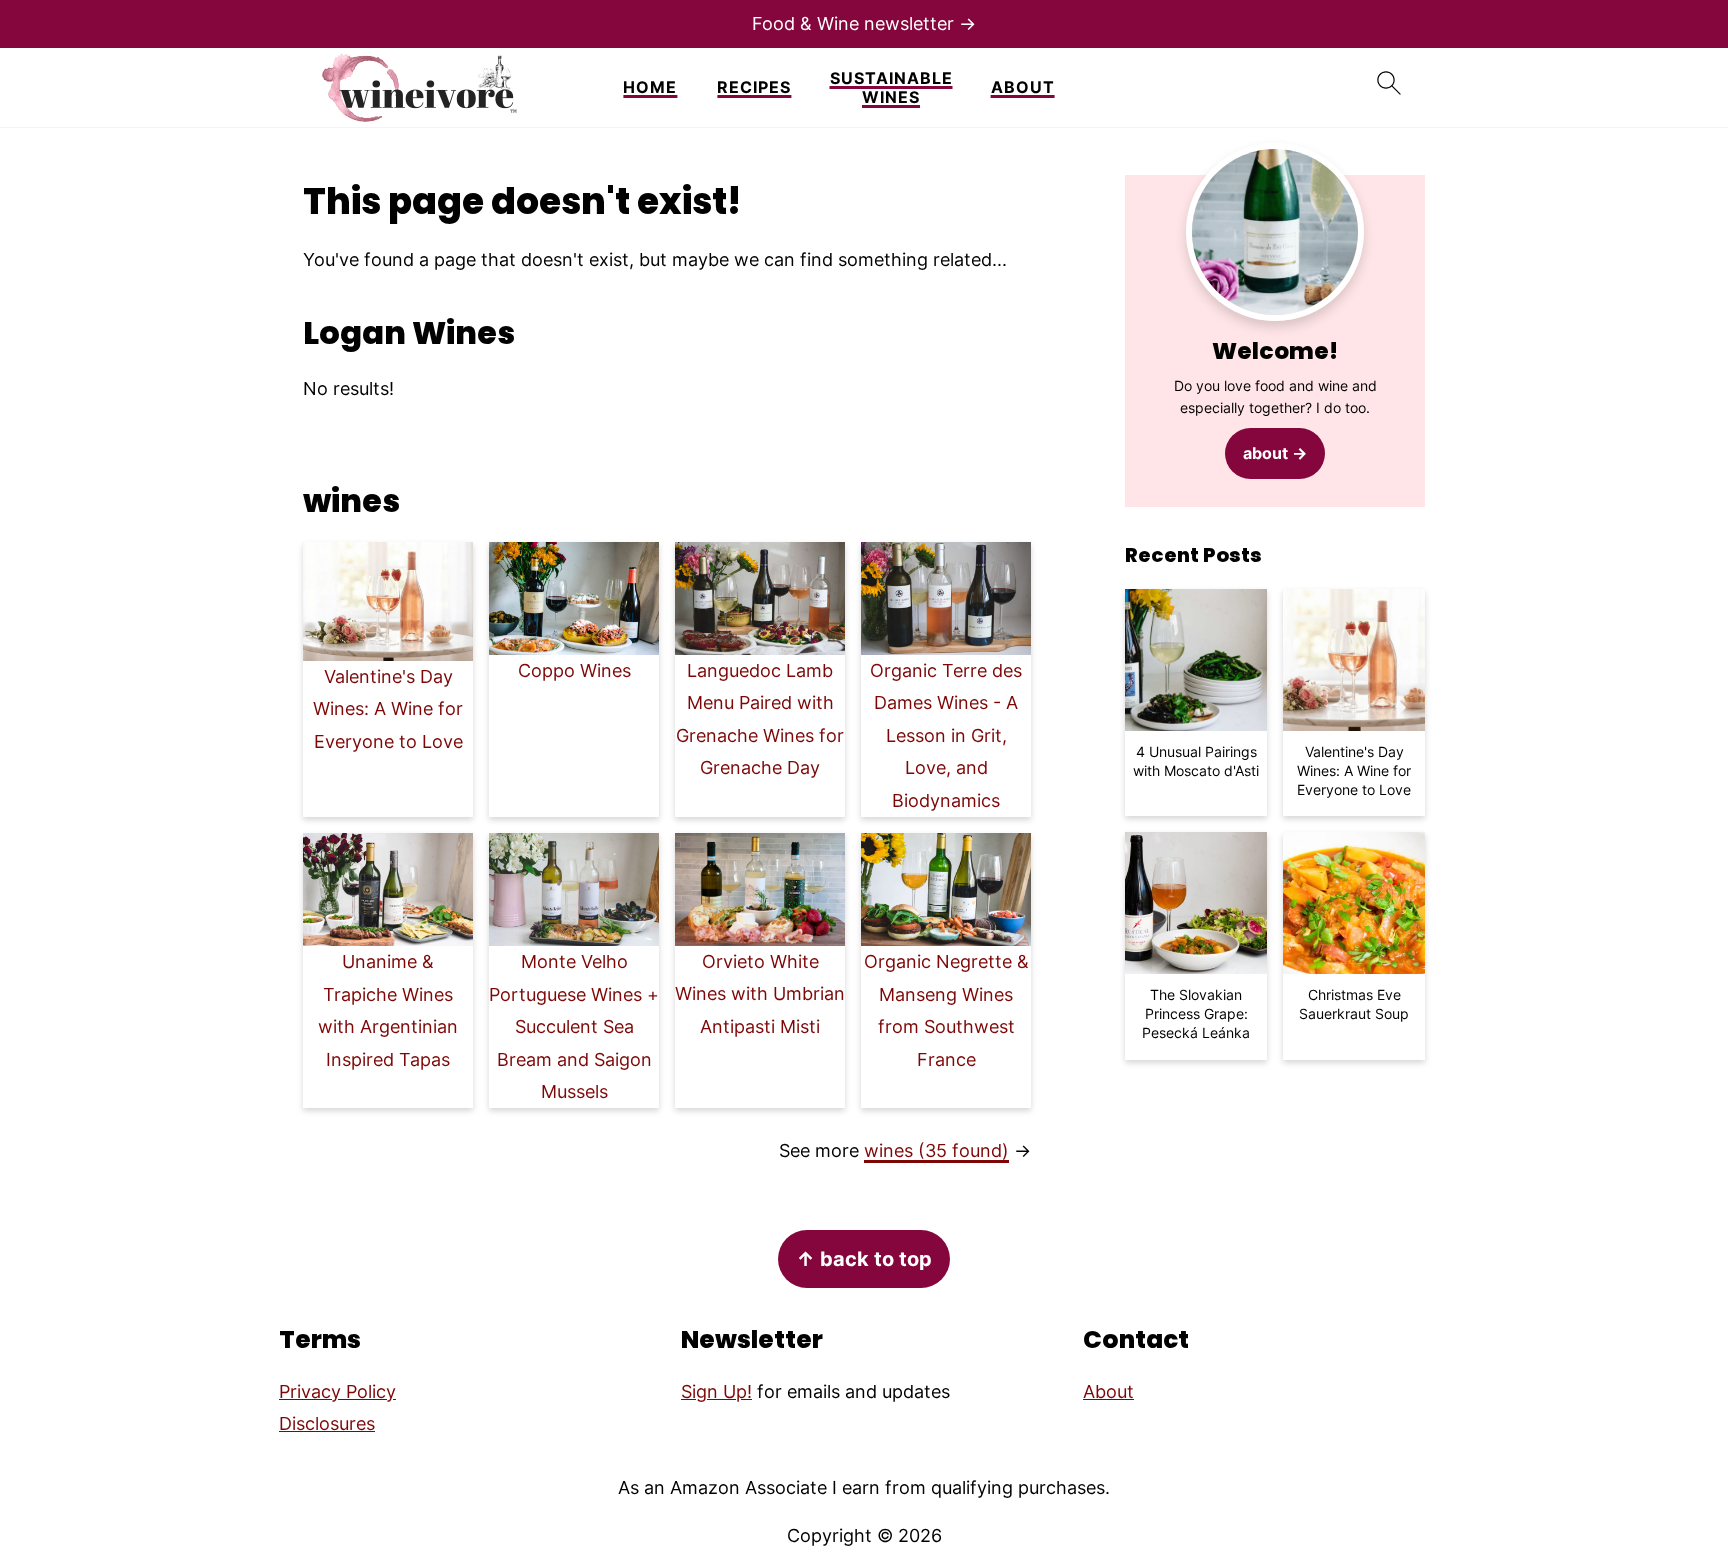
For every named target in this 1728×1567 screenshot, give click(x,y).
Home (650, 87)
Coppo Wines (574, 670)
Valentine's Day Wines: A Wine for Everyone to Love (388, 709)
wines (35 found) (936, 1150)
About (1023, 87)
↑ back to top (864, 1258)
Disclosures (327, 1423)
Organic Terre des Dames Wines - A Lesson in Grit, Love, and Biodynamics (946, 735)
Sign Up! (716, 1391)
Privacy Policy (337, 1391)
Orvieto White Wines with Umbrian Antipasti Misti (760, 994)
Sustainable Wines (891, 88)
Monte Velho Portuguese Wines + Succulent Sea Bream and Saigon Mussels (574, 1026)
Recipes (754, 87)
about (1265, 453)
